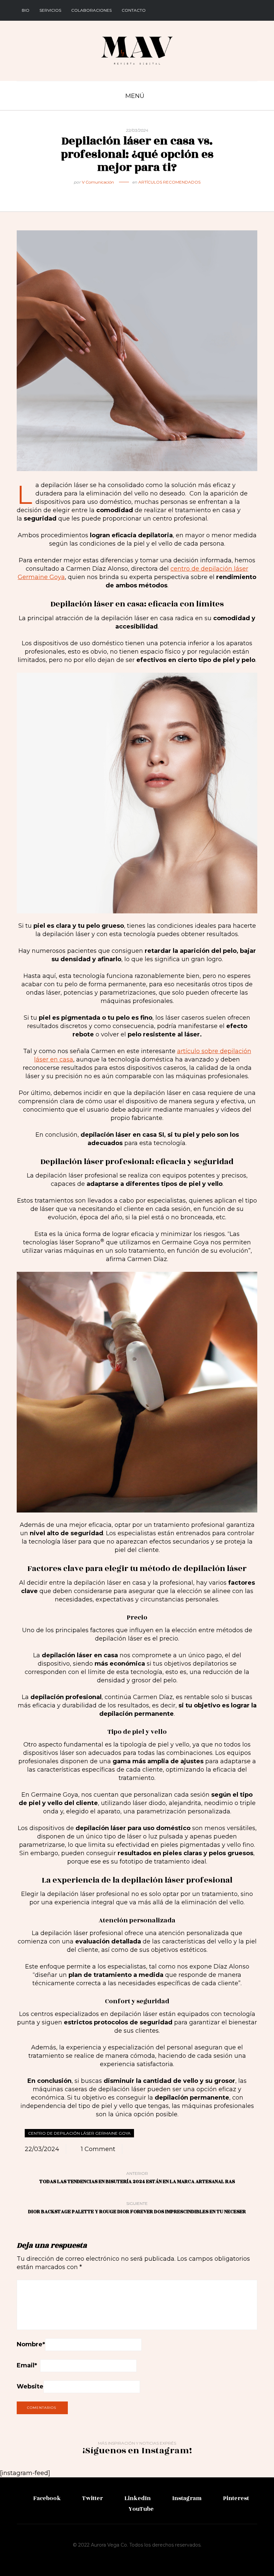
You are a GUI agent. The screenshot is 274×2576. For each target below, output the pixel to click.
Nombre (31, 2344)
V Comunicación (98, 182)
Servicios (50, 10)
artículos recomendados (169, 182)
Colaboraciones (91, 10)
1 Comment (98, 2149)
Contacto (134, 10)
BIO (26, 10)
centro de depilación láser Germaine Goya (79, 2133)
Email (27, 2365)
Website (30, 2386)
